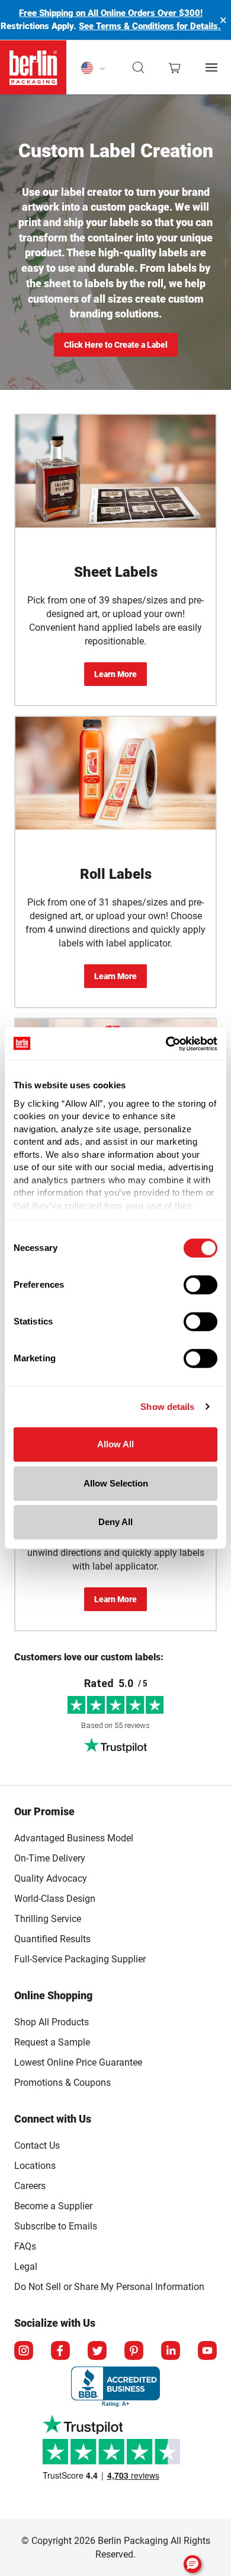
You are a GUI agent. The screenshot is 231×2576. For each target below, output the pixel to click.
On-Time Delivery (50, 1858)
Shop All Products (52, 2022)
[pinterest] (134, 2351)
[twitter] (97, 2351)
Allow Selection (116, 1483)
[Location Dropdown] (93, 68)
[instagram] (24, 2351)
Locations (35, 2166)
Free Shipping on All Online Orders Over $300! (111, 13)
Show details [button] (167, 1407)
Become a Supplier (53, 2206)
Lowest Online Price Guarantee (78, 2062)
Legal (26, 2267)
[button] (139, 68)
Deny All (115, 1522)
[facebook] (60, 2351)
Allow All (115, 1444)
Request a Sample (52, 2042)
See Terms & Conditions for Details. (150, 26)
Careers (30, 2186)
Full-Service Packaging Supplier (80, 1959)
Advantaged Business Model (74, 1838)
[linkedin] (171, 2351)
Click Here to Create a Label (116, 345)
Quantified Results (52, 1939)
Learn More (115, 674)
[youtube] (207, 2351)
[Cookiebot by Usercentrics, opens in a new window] (166, 1044)
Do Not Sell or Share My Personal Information (109, 2285)
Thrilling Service (48, 1919)
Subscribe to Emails (56, 2226)
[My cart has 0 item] (174, 68)
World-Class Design (55, 1899)
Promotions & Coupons (62, 2083)
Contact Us (37, 2145)
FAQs (25, 2246)
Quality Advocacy (51, 1878)
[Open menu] (211, 67)
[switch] (200, 1285)
